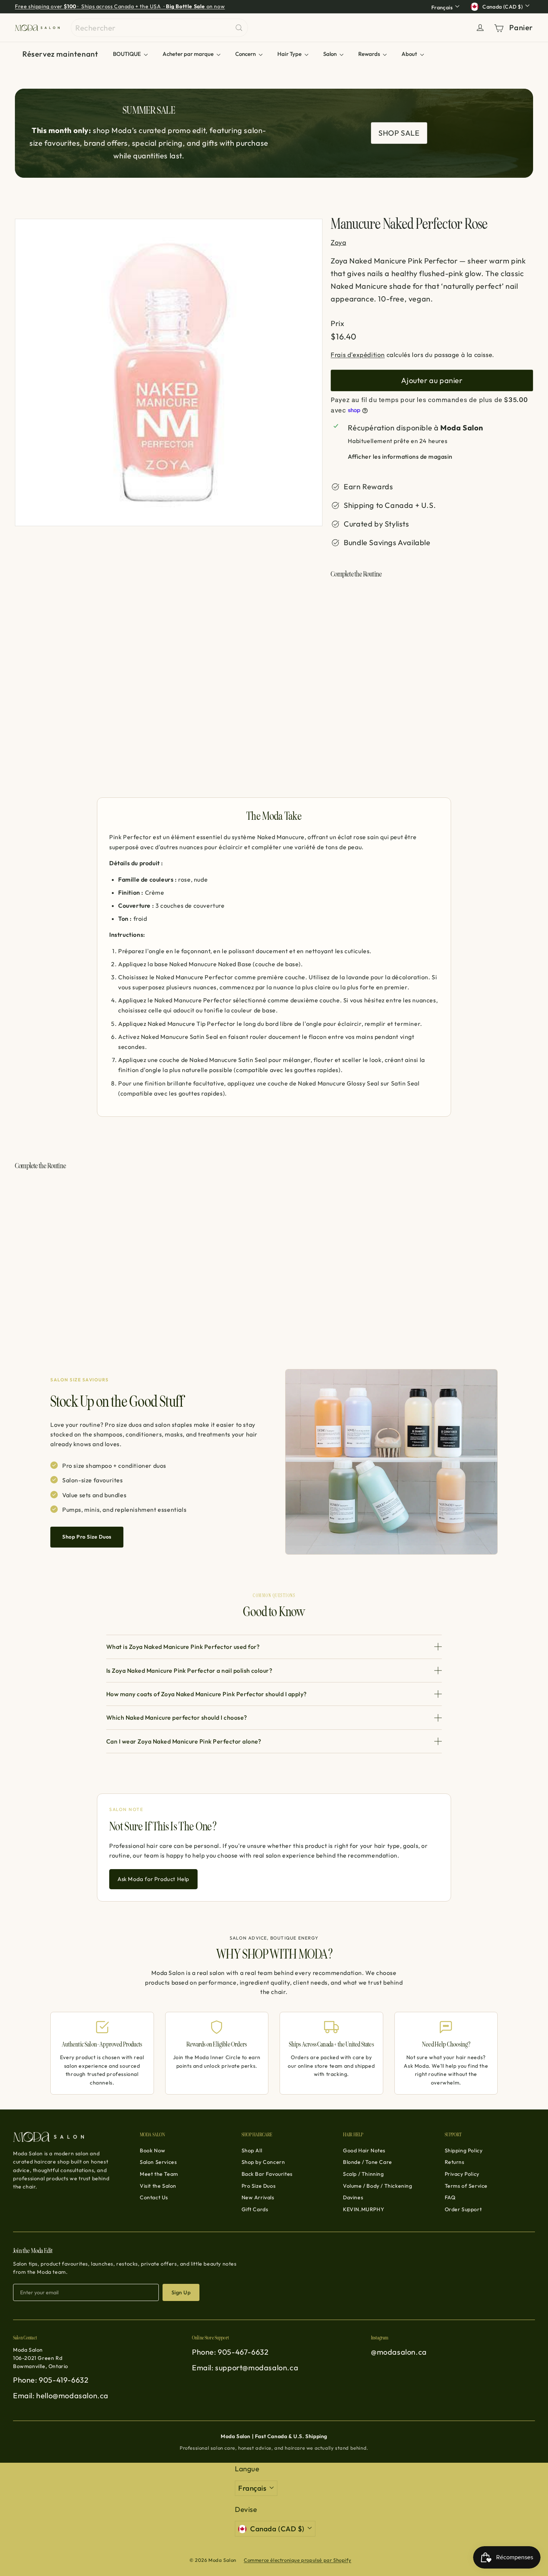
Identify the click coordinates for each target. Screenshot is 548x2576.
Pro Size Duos (259, 2186)
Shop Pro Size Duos (87, 1537)
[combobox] (159, 28)
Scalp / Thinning (363, 2174)
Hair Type (290, 54)
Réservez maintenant (60, 54)
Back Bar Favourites (267, 2174)
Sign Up (181, 2292)
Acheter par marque (189, 54)
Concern (246, 54)
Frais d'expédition (358, 355)
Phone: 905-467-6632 (230, 2352)
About (410, 54)
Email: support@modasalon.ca (245, 2368)
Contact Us (154, 2197)
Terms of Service (466, 2186)
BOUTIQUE (127, 54)
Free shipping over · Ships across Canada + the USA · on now (120, 6)
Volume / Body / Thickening (378, 2186)
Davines (353, 2197)
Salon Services (158, 2162)
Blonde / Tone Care (368, 2162)
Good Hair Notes (364, 2150)
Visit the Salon (158, 2186)
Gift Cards (255, 2209)
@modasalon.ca (399, 2352)
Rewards (370, 54)
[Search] (239, 28)
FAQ (450, 2197)
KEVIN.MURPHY (363, 2209)
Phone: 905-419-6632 (51, 2380)
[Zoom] (169, 372)
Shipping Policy (464, 2150)
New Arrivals (258, 2197)
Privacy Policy (462, 2174)
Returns (455, 2162)
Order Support (463, 2209)
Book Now (153, 2150)
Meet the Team (159, 2174)
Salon (330, 54)
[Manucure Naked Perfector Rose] (432, 616)
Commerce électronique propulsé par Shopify (297, 2560)
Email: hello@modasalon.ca (61, 2395)
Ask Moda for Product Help (153, 1879)
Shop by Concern (263, 2162)
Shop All (252, 2150)
